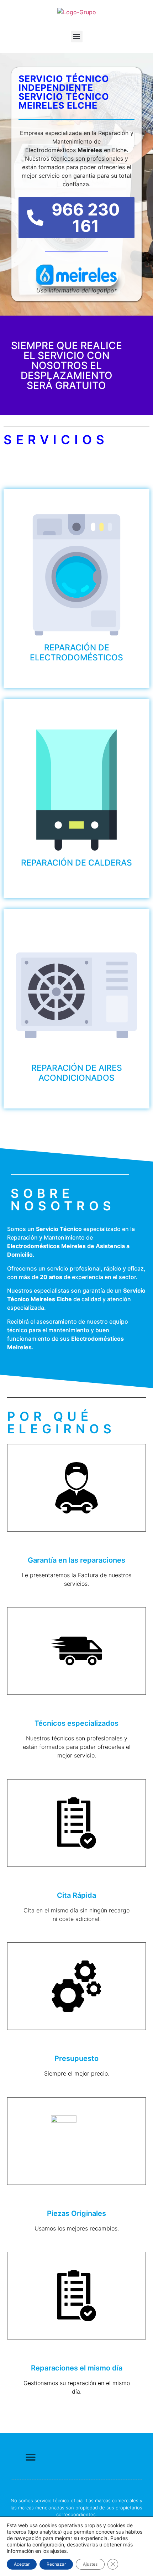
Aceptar (22, 2564)
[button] (77, 37)
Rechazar (56, 2564)
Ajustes (90, 2564)
